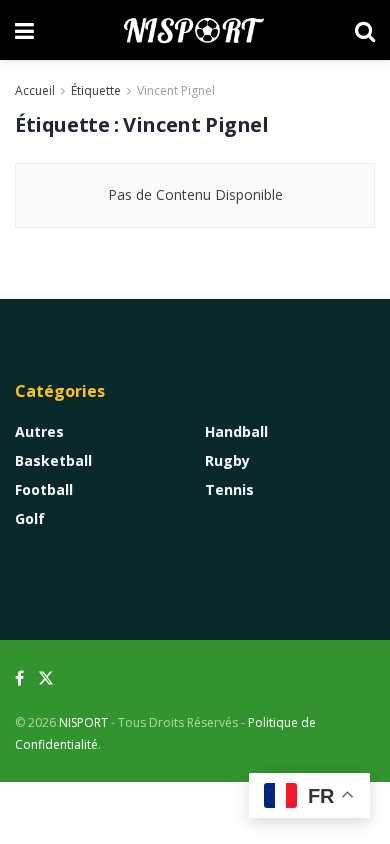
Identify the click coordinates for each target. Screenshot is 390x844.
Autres (39, 431)
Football (44, 489)
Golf (30, 518)
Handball (236, 431)
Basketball (53, 460)
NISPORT (83, 722)
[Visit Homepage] (194, 30)
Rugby (227, 460)
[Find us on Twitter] (46, 678)
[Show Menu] (24, 30)
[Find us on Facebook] (19, 678)
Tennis (229, 489)
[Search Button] (365, 30)
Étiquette (96, 90)
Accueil (35, 90)
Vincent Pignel (176, 90)
